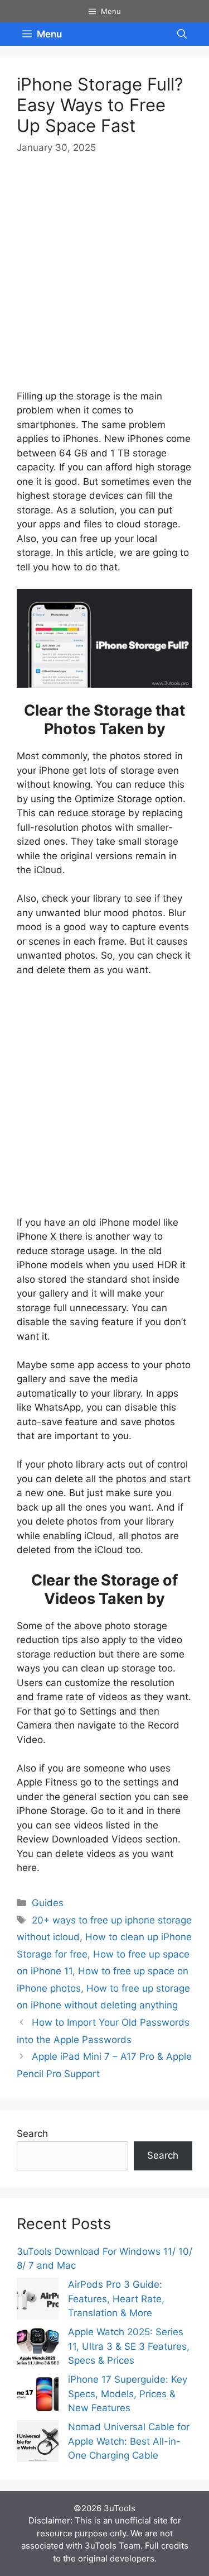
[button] (182, 34)
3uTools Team (113, 2546)
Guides (48, 1903)
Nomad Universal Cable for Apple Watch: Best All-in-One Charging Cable (129, 2441)
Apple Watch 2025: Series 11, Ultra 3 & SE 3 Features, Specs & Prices (129, 2346)
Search (32, 2134)
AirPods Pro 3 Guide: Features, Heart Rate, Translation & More (116, 2299)
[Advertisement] (104, 279)
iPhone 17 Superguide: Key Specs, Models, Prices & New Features (128, 2394)
